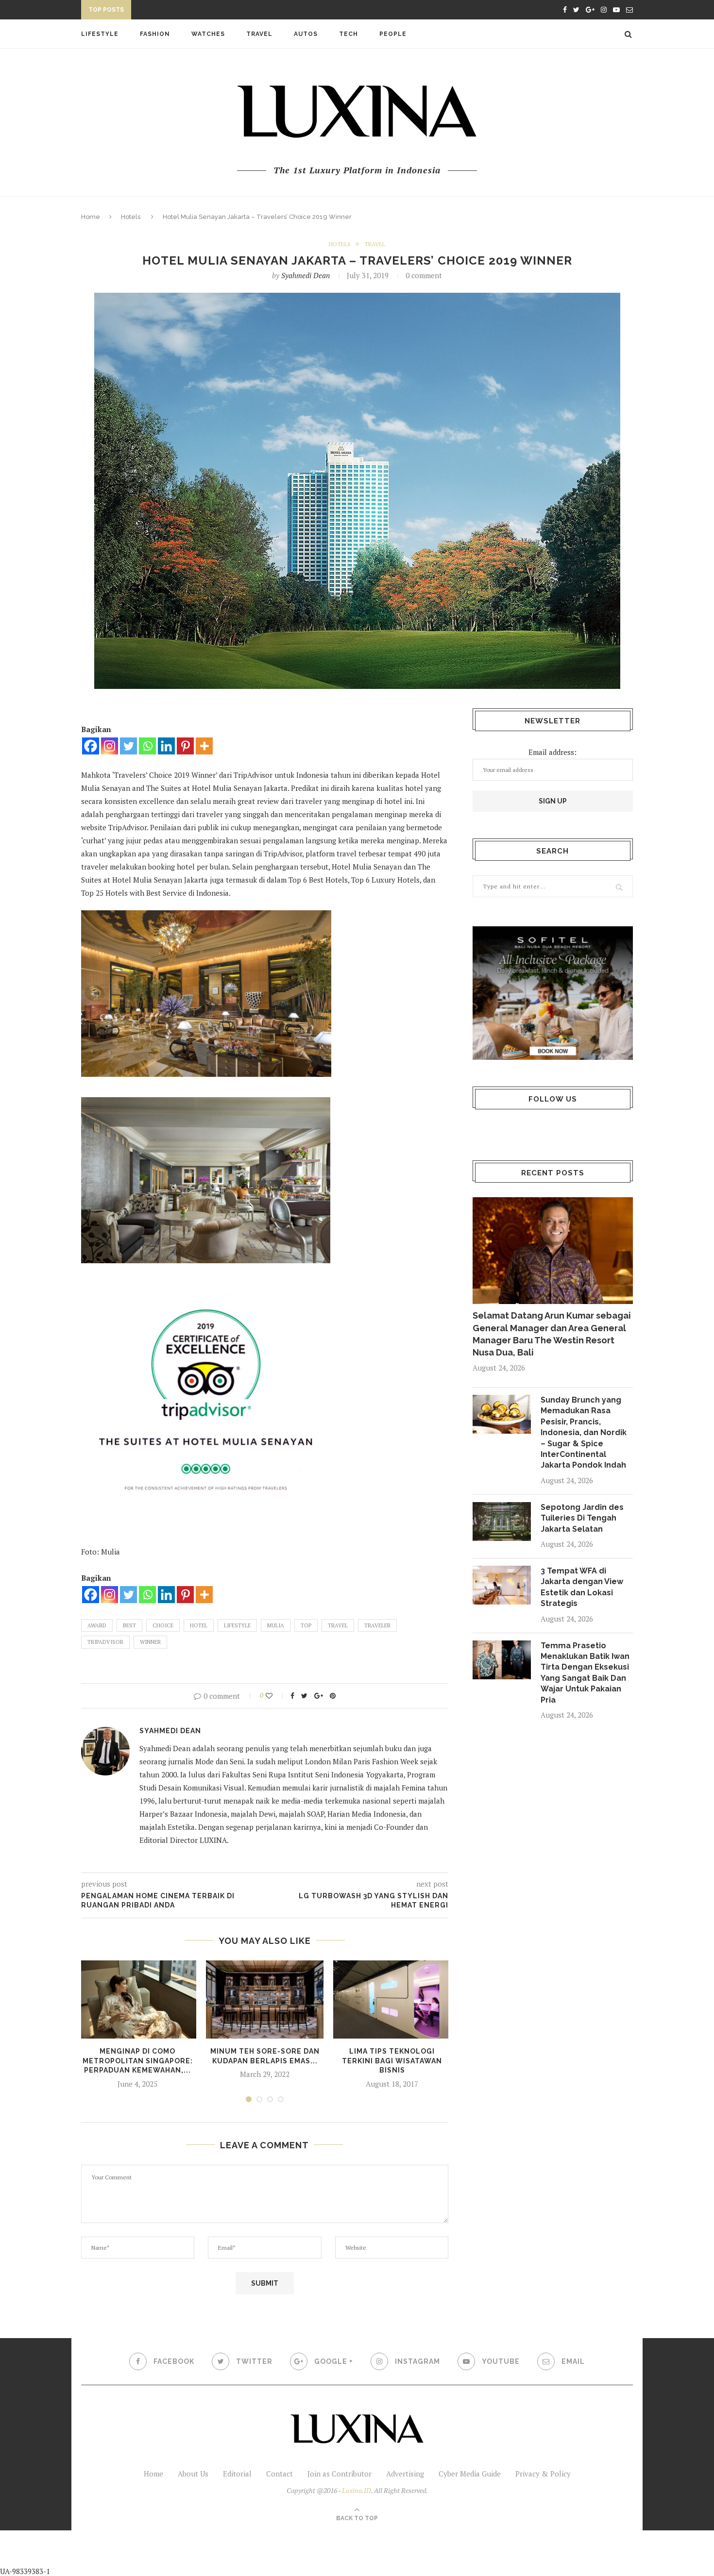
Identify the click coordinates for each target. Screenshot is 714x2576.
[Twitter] (128, 746)
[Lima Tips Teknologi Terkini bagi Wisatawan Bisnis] (392, 1999)
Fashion (155, 34)
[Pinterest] (185, 746)
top (306, 1625)
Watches (208, 34)
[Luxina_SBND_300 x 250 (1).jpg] (553, 993)
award (97, 1625)
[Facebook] (91, 746)
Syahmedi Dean (306, 275)
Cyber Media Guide (470, 2474)
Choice (163, 1625)
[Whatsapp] (147, 746)
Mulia (276, 1625)
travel (338, 1625)
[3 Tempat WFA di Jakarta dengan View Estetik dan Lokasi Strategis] (502, 1585)
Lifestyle (100, 34)
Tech (348, 34)
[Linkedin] (166, 746)
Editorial (237, 2474)
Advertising (405, 2474)
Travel (259, 34)
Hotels (131, 217)
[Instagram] (110, 746)
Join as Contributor (340, 2474)
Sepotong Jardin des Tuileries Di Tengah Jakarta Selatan (582, 1518)
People (393, 34)
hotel (199, 1625)
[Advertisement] (229, 2552)
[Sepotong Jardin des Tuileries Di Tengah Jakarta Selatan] (502, 1522)
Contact (280, 2474)
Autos (306, 34)
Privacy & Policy (543, 2474)
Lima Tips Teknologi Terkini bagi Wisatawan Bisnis (392, 2061)
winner (150, 1642)
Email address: (552, 752)
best (129, 1625)
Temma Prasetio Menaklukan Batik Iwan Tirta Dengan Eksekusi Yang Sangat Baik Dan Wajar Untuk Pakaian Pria (585, 1673)
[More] (204, 746)
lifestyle (237, 1625)
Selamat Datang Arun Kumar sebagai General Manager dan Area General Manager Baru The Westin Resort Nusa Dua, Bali (552, 1334)
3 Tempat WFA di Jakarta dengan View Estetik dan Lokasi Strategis (582, 1587)
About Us (193, 2474)
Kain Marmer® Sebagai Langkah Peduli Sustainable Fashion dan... (258, 11)
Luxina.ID (357, 2490)
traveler (377, 1625)
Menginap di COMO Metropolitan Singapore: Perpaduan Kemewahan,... (138, 2061)
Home (91, 217)
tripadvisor (105, 1642)
